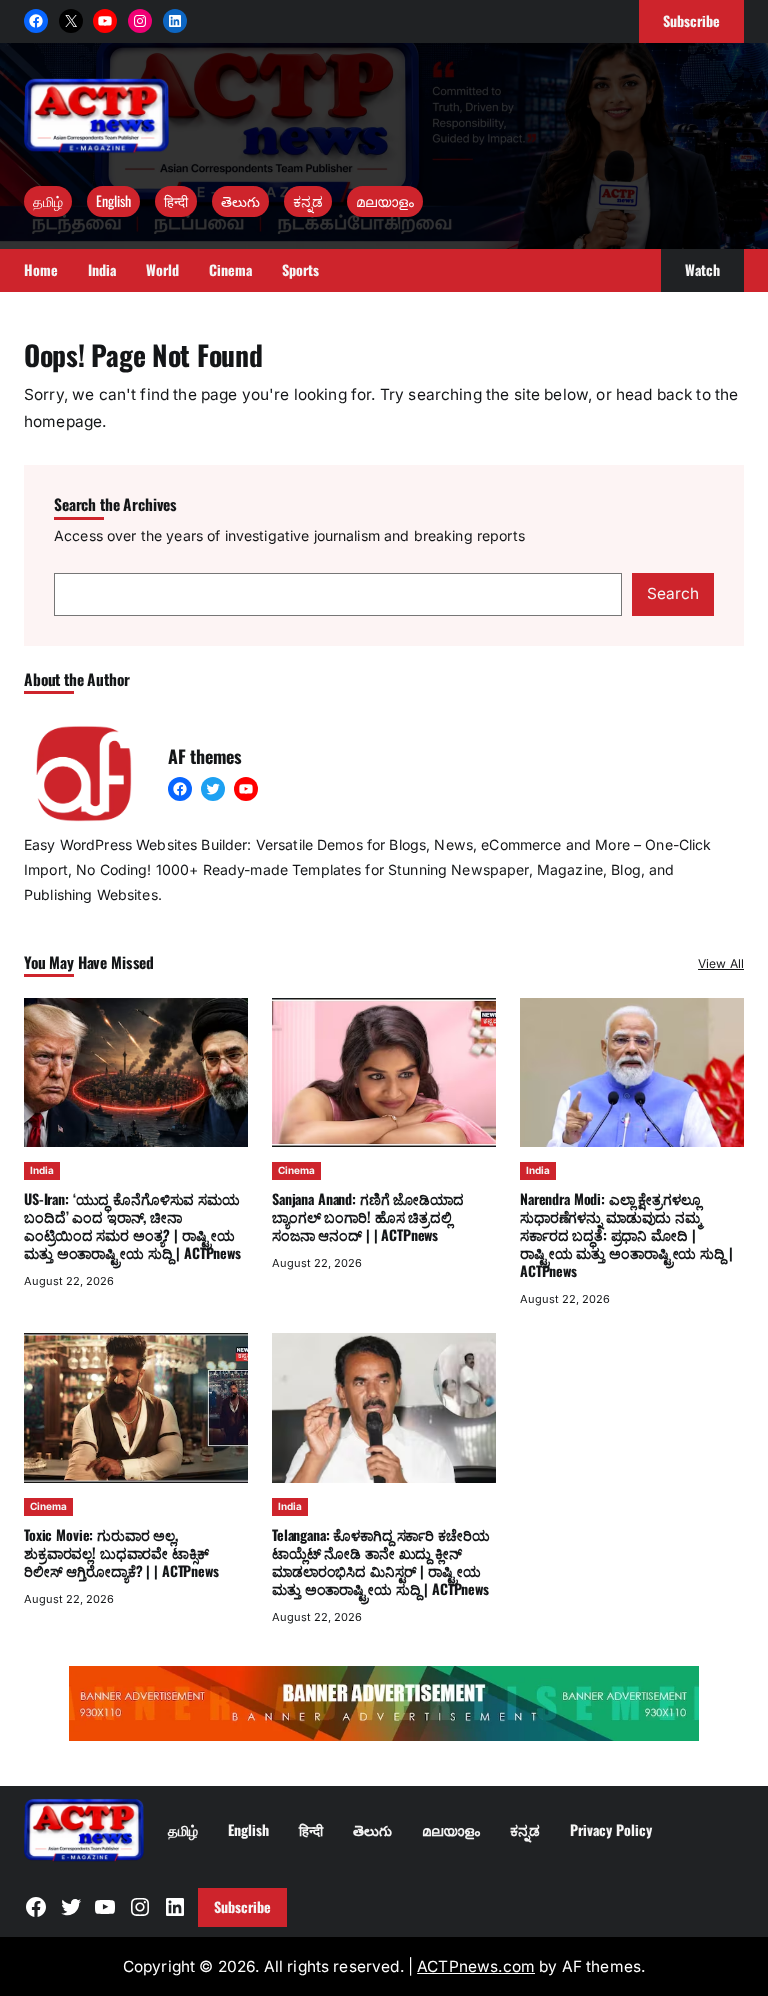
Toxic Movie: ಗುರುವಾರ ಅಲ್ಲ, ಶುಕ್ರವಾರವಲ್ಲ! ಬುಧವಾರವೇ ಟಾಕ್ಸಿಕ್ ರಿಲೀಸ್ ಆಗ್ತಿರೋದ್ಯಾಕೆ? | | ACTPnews (121, 1552)
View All (721, 963)
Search (673, 593)
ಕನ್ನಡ (308, 200)
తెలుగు (240, 200)
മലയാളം (385, 200)
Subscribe (242, 1906)
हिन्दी (176, 200)
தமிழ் (48, 200)
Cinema (296, 1170)
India (42, 1170)
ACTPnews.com (476, 1966)
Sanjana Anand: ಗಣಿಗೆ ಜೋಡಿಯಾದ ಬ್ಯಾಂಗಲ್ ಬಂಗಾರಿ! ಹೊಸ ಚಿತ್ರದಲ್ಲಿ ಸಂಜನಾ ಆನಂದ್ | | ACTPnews (368, 1216)
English (113, 200)
